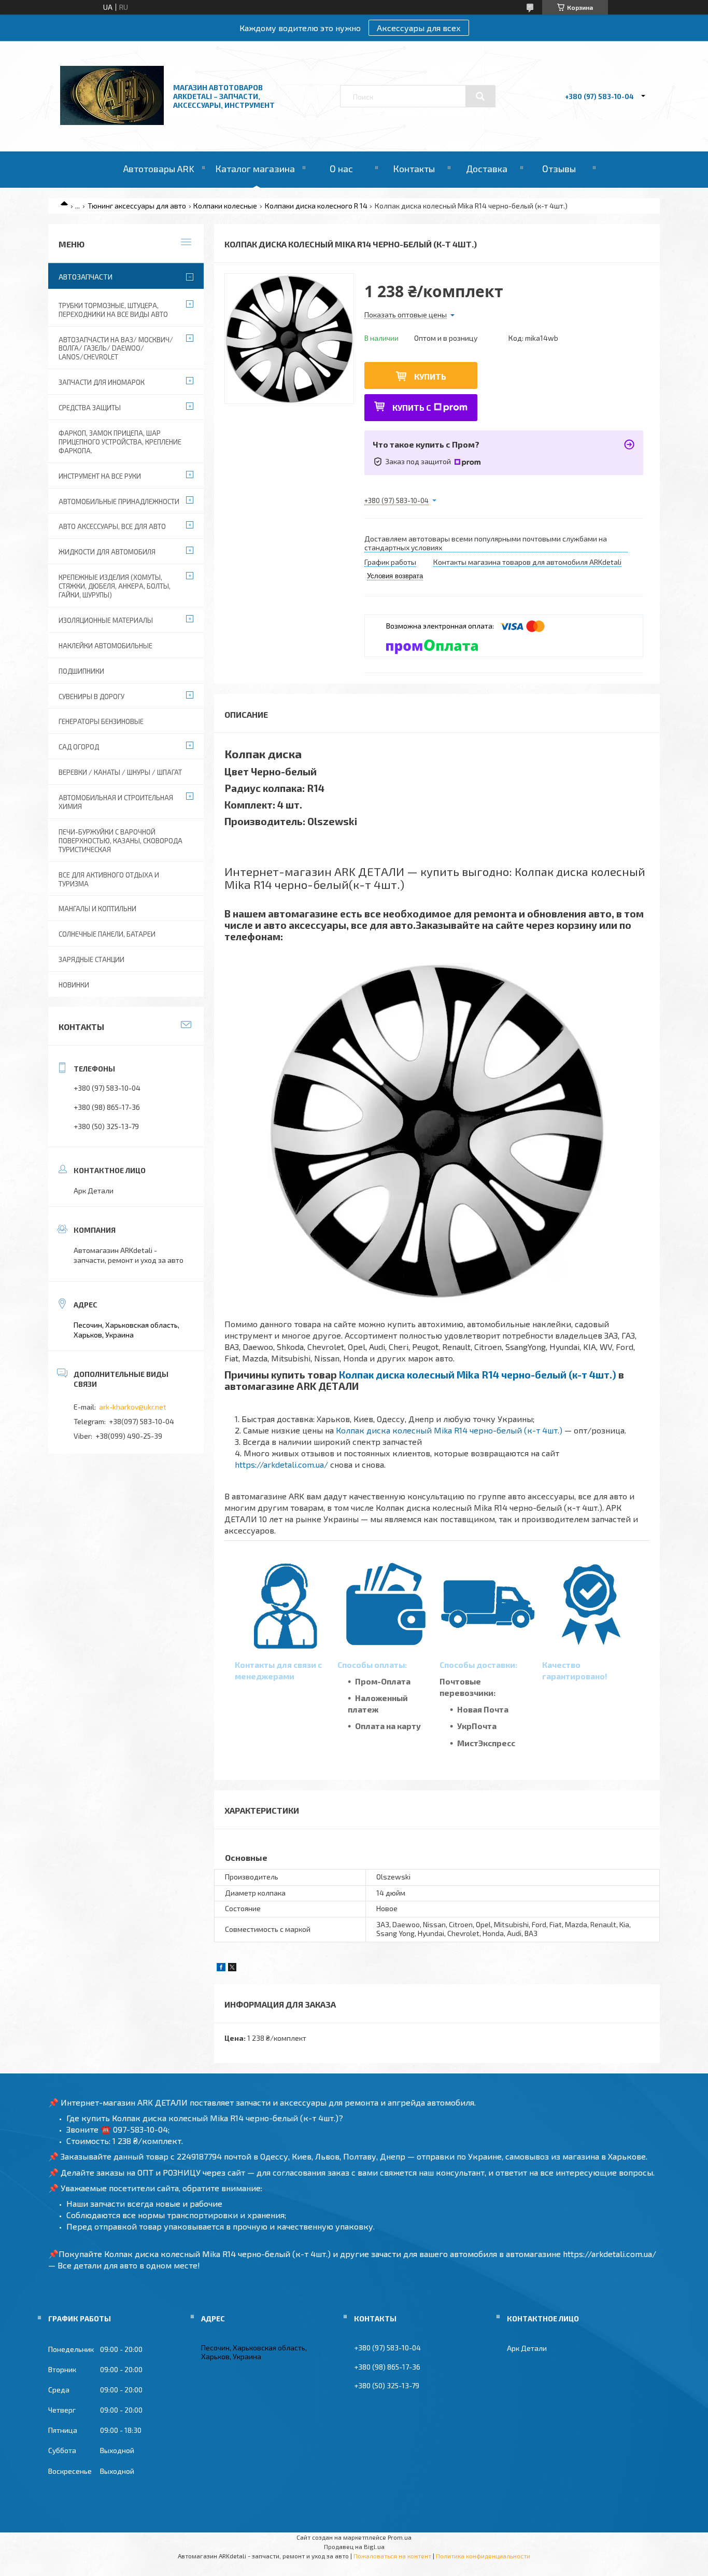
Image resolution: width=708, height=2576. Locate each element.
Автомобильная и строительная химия (116, 802)
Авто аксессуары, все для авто (112, 526)
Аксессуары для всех (419, 28)
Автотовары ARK (159, 169)
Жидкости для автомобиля (107, 552)
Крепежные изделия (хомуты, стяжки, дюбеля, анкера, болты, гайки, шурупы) (115, 586)
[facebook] (221, 1968)
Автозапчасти (86, 277)
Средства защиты (90, 408)
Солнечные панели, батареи (107, 934)
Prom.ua (400, 2537)
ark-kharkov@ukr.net (133, 1407)
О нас (341, 169)
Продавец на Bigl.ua (354, 2546)
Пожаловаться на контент (392, 2556)
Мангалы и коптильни (97, 909)
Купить (430, 376)
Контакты (414, 169)
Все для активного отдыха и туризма (109, 879)
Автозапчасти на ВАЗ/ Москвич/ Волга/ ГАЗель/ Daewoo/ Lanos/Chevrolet (116, 349)
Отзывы (559, 169)
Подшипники (81, 671)
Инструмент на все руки (100, 476)
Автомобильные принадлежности (119, 502)
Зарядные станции (91, 959)
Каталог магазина (255, 169)
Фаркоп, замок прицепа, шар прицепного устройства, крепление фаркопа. (120, 442)
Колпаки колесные (225, 206)
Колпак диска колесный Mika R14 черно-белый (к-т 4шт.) (478, 1375)
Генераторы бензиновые (101, 721)
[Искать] (480, 96)
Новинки (74, 985)
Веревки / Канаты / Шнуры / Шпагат (120, 772)
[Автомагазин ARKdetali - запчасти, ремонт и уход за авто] (112, 122)
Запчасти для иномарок (102, 382)
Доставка (487, 169)
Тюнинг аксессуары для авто (137, 206)
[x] (232, 1968)
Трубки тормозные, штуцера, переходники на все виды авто (113, 310)
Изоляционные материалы (106, 620)
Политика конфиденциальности (483, 2556)
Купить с (412, 407)
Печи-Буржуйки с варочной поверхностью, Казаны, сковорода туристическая (121, 841)
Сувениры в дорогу (91, 697)
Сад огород (79, 747)
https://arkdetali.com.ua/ (281, 1464)
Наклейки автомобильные (105, 646)
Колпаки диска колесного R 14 (316, 206)
